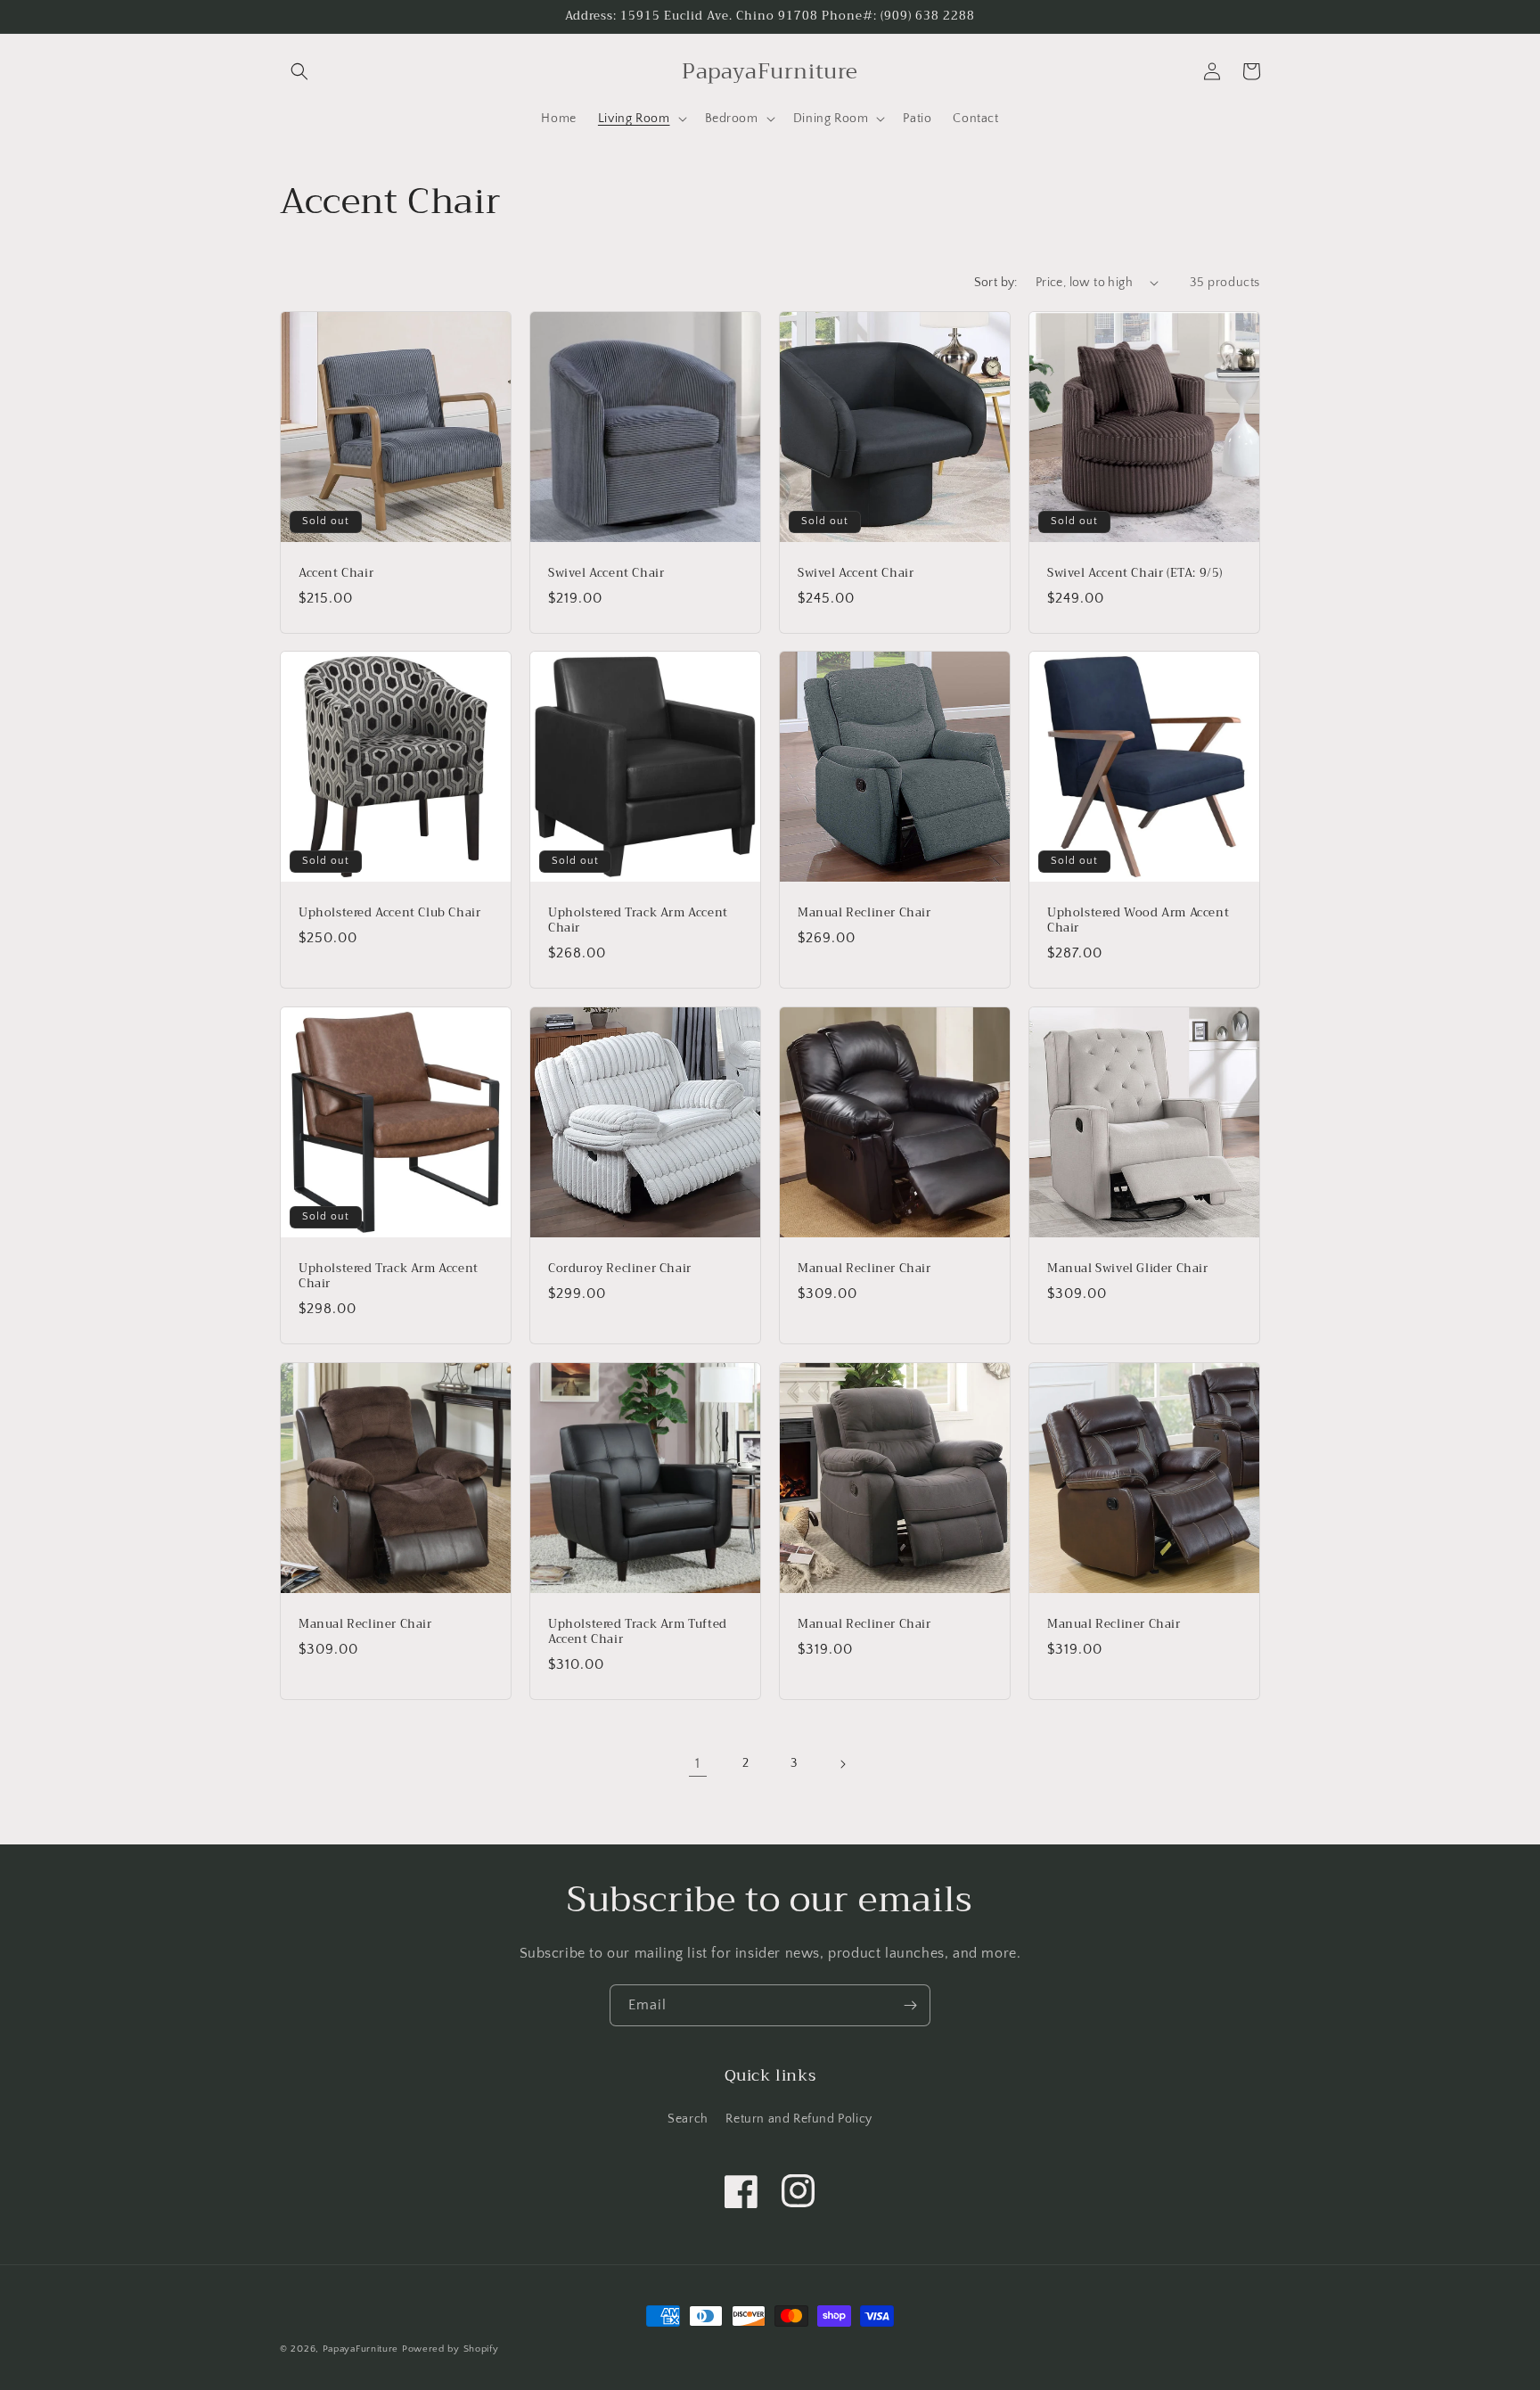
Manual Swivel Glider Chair (1128, 1269)
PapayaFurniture (361, 2349)
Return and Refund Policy (799, 2119)
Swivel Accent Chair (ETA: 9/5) (1135, 574)
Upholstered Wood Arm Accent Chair (1138, 921)
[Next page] (842, 1764)
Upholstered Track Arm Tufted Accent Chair (638, 1632)
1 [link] (698, 1763)
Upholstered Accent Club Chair (389, 913)
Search (688, 2119)
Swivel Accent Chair (606, 574)
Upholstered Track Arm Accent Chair (638, 921)
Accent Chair (336, 574)
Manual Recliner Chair (864, 913)
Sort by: (996, 283)
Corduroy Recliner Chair (620, 1269)
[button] (299, 71)
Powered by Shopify (451, 2349)
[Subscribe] (910, 2005)
